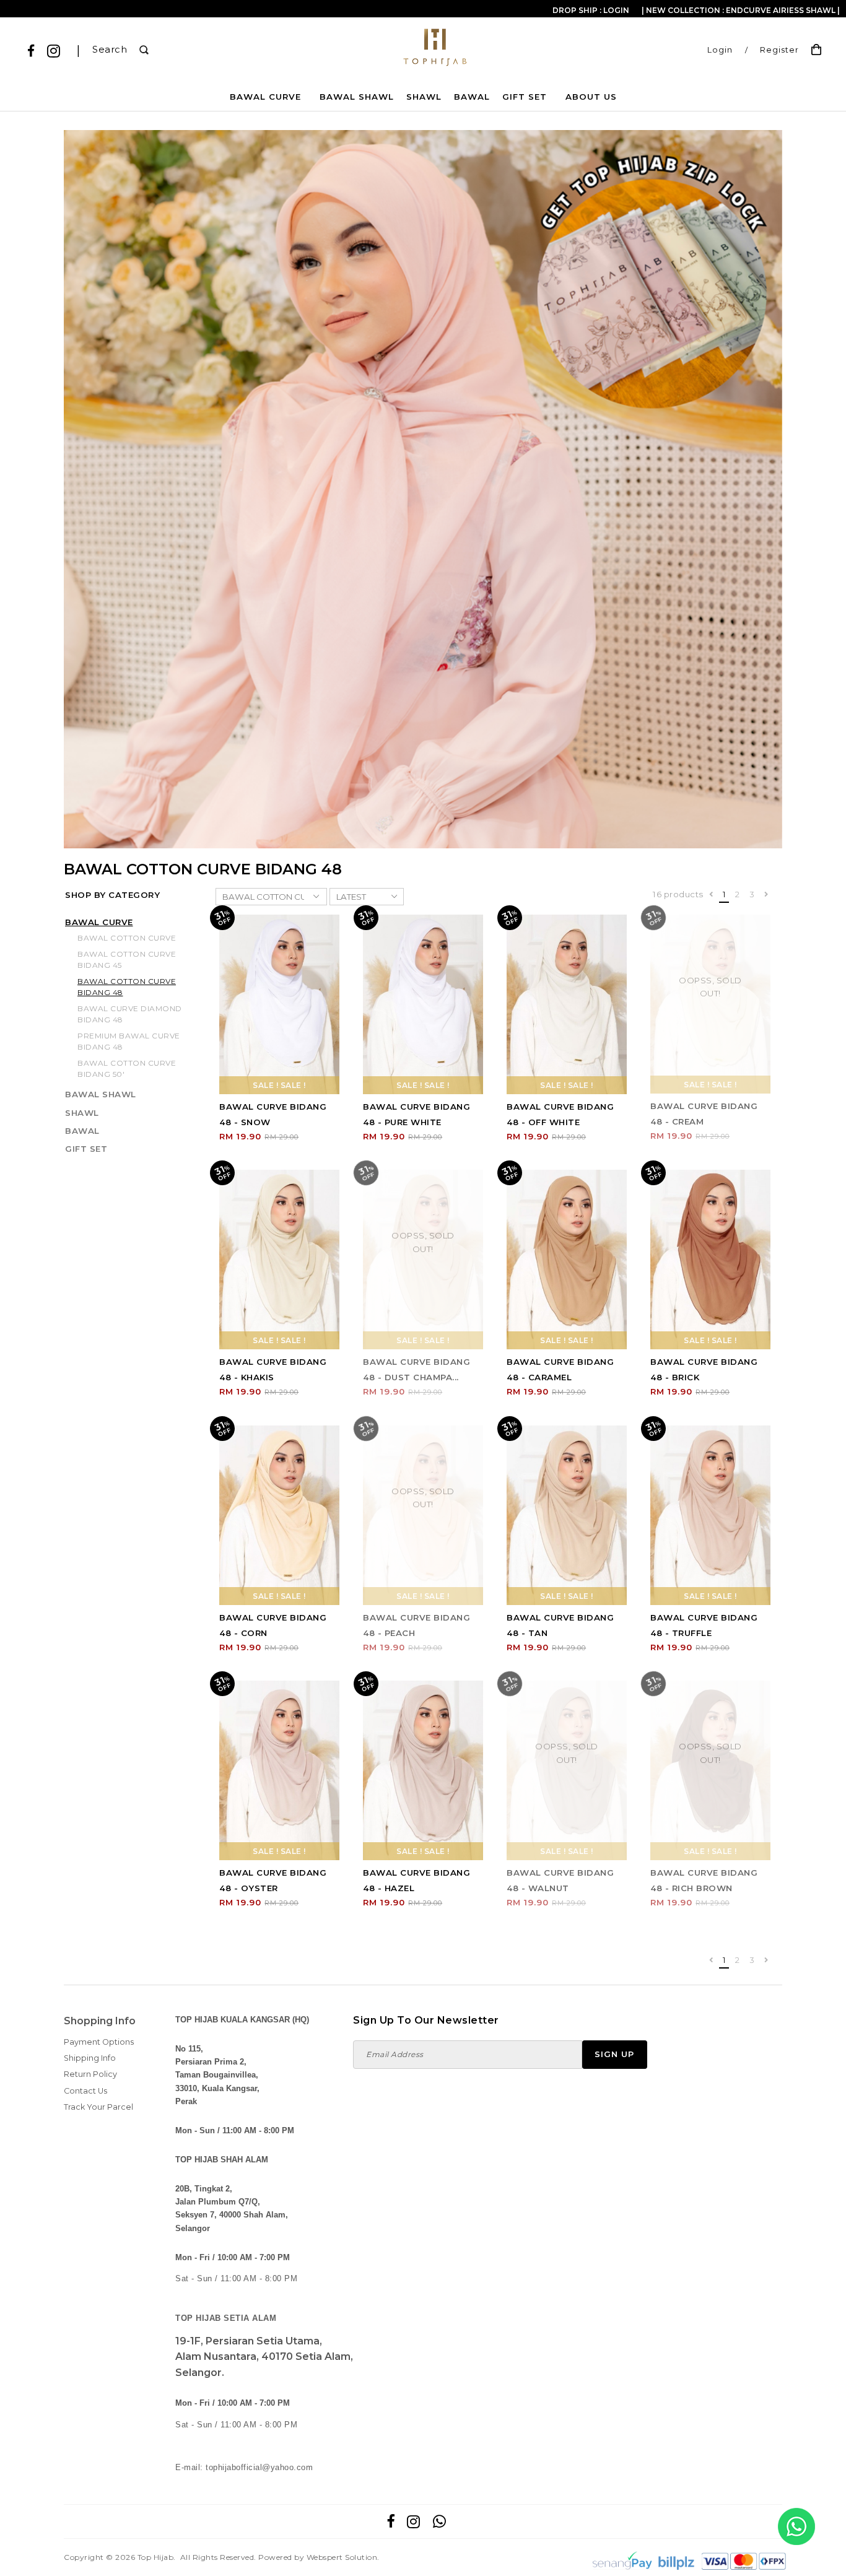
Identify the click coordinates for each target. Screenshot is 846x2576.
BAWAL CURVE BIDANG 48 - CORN (273, 1625)
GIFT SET (525, 97)
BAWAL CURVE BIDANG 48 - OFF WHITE (560, 1114)
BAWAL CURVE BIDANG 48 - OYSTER (273, 1880)
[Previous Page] (711, 895)
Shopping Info (100, 2021)
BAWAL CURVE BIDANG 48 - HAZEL (416, 1880)
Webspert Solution (342, 2557)
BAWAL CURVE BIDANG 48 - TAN (560, 1625)
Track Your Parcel (98, 2107)
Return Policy (90, 2074)
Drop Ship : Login (591, 10)
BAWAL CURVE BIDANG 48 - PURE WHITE (416, 1114)
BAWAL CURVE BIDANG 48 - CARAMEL (560, 1369)
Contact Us (85, 2091)
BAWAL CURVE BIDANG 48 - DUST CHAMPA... (416, 1369)
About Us (591, 97)
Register (779, 50)
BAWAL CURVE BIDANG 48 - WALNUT (560, 1880)
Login (720, 50)
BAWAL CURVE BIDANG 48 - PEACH (416, 1625)
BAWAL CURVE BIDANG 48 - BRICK (704, 1369)
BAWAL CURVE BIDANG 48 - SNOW (273, 1114)
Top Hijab (156, 2557)
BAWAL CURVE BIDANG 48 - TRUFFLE (704, 1625)
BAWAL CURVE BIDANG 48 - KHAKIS (273, 1369)
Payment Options (99, 2042)
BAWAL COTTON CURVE (127, 938)
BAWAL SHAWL (357, 97)
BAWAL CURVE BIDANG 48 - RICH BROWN (704, 1880)
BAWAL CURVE (265, 97)
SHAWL (424, 97)
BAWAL (472, 97)
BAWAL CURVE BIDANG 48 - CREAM (704, 1114)
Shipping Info (90, 2058)
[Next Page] (766, 895)
